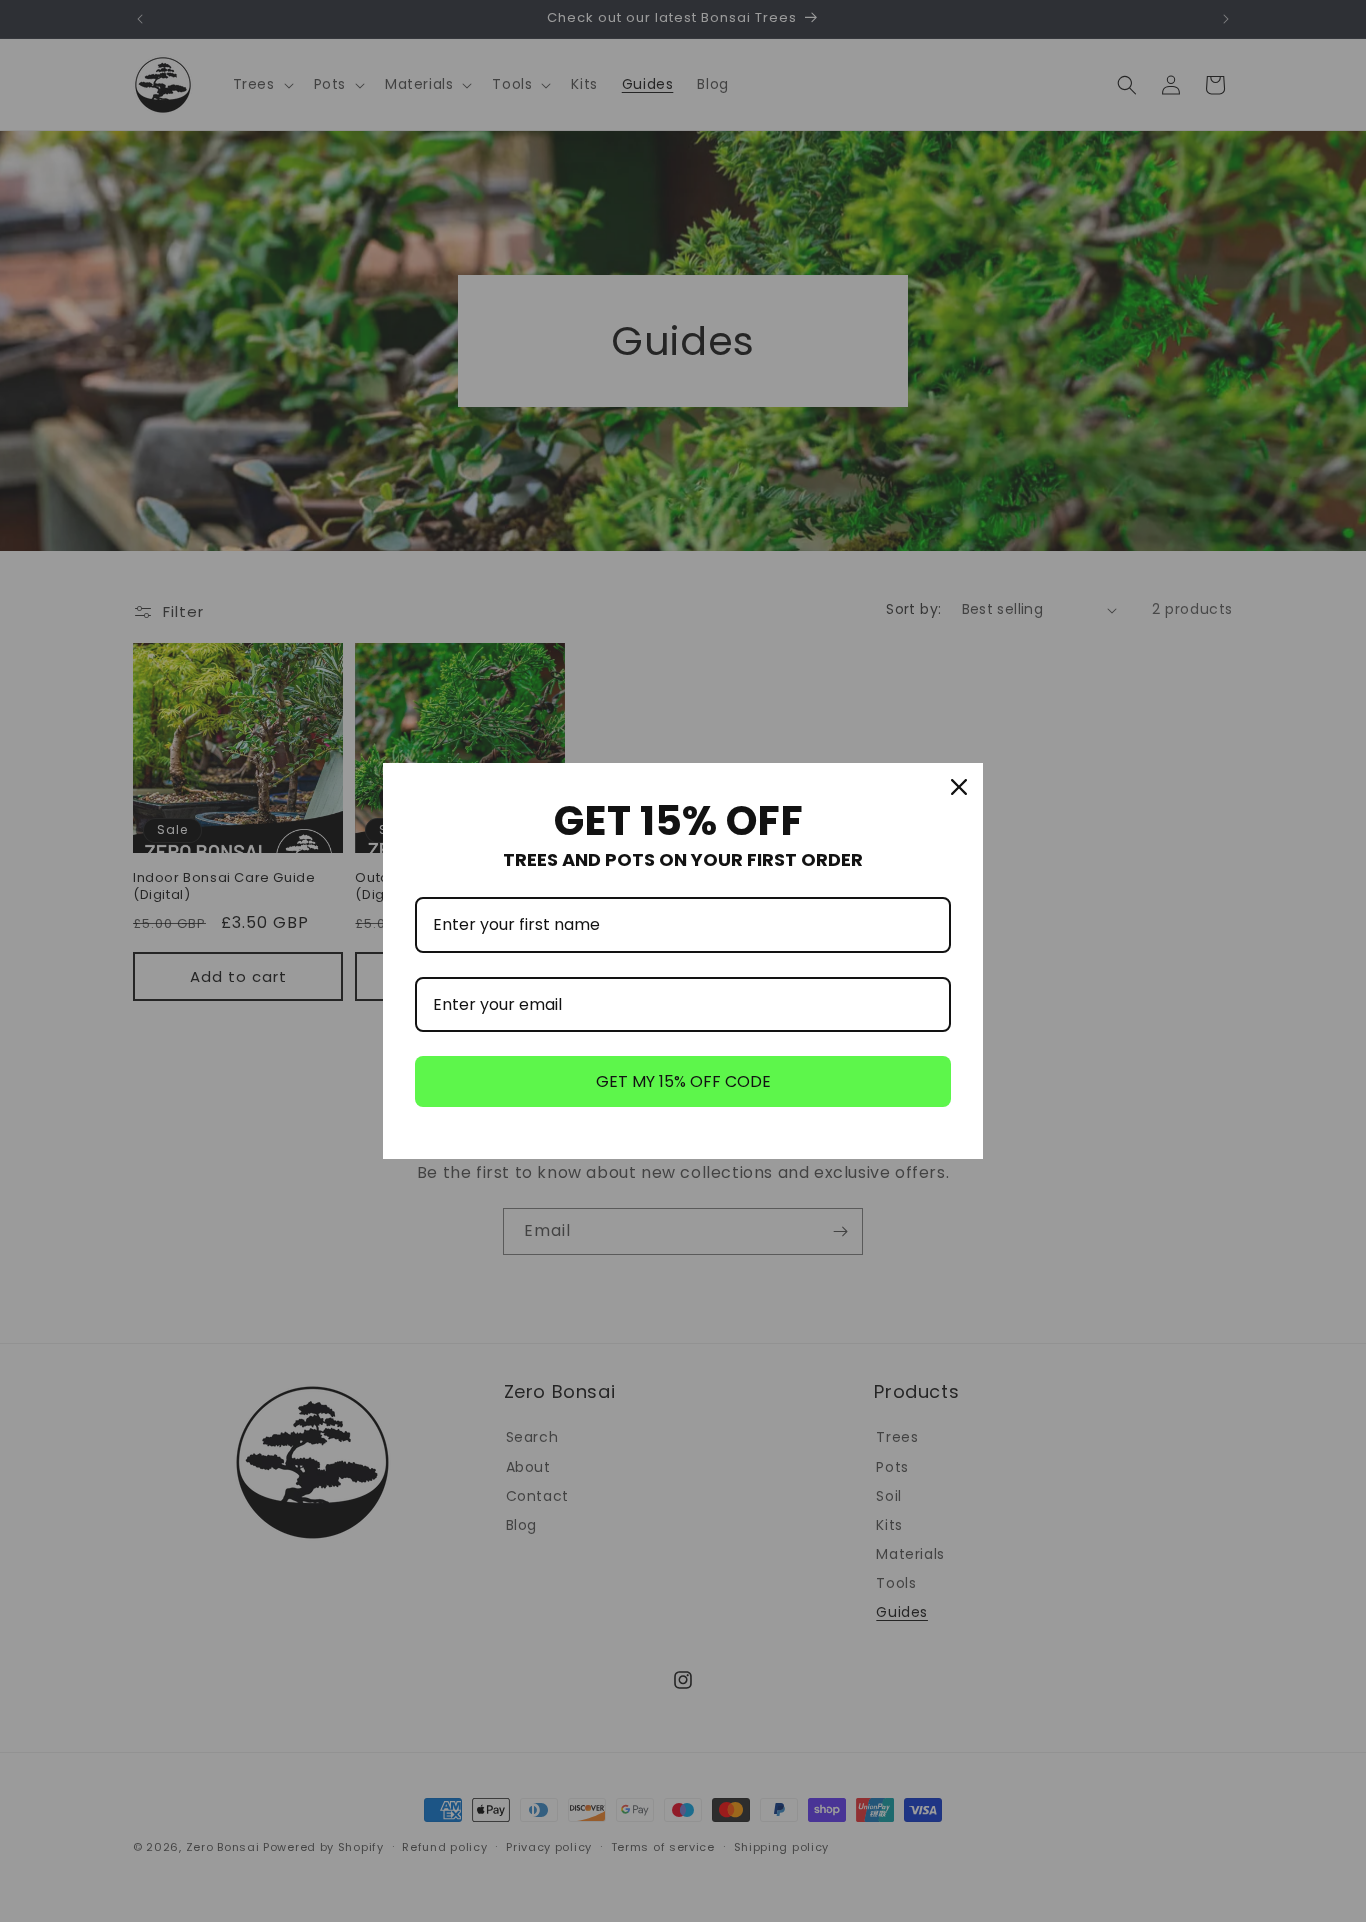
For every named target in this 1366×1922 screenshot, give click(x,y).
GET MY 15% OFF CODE (683, 1081)
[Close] (959, 787)
